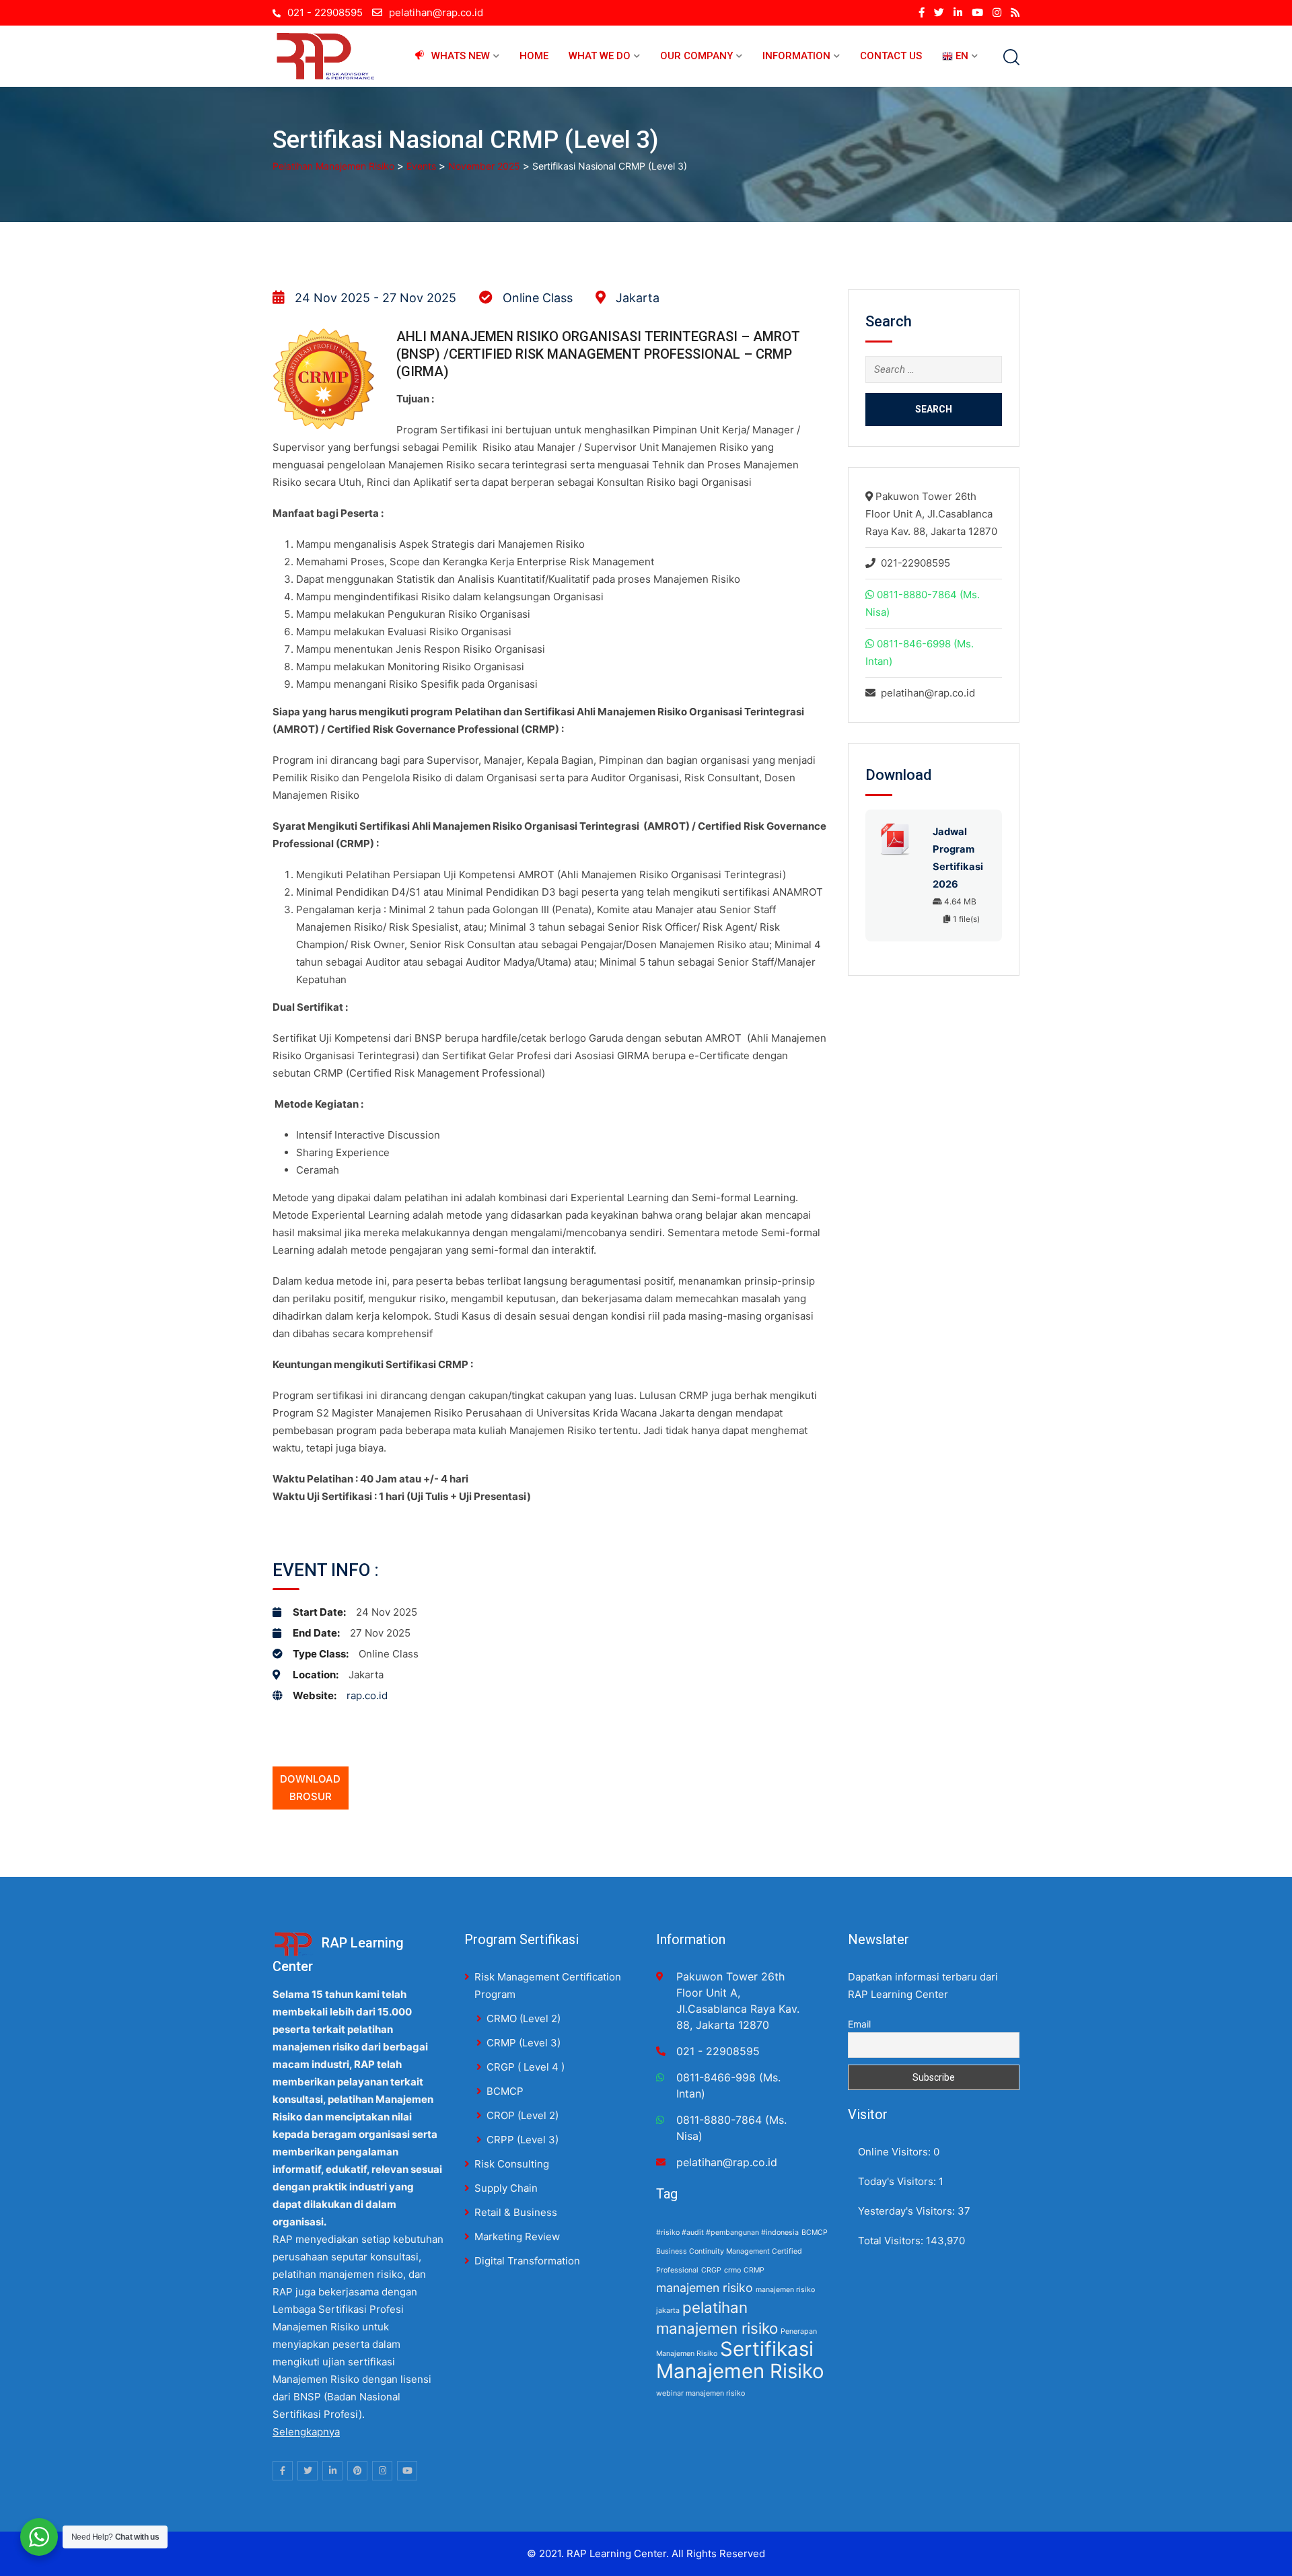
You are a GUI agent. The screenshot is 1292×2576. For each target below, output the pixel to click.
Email (859, 2024)
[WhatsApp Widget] (39, 2537)
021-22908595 (916, 563)
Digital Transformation (527, 2261)
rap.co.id (367, 1695)
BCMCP (505, 2091)
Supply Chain (506, 2188)
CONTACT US (891, 56)
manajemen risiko (705, 2288)
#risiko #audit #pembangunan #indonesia (727, 2232)
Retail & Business (516, 2212)
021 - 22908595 (325, 12)
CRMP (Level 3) (524, 2043)
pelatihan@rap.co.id (436, 12)
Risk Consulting (512, 2164)
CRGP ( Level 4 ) (526, 2067)
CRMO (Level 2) (524, 2018)
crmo (732, 2270)
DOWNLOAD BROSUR (310, 1788)
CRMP (754, 2270)
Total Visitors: (892, 2241)
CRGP (711, 2270)
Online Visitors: (896, 2152)
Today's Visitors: (898, 2181)
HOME (534, 56)
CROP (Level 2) (523, 2115)
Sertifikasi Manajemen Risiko (740, 2360)
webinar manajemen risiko (701, 2393)
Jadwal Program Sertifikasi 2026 (958, 858)
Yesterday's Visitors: (908, 2211)
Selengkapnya (306, 2432)
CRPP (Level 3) (523, 2140)
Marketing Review (517, 2237)
